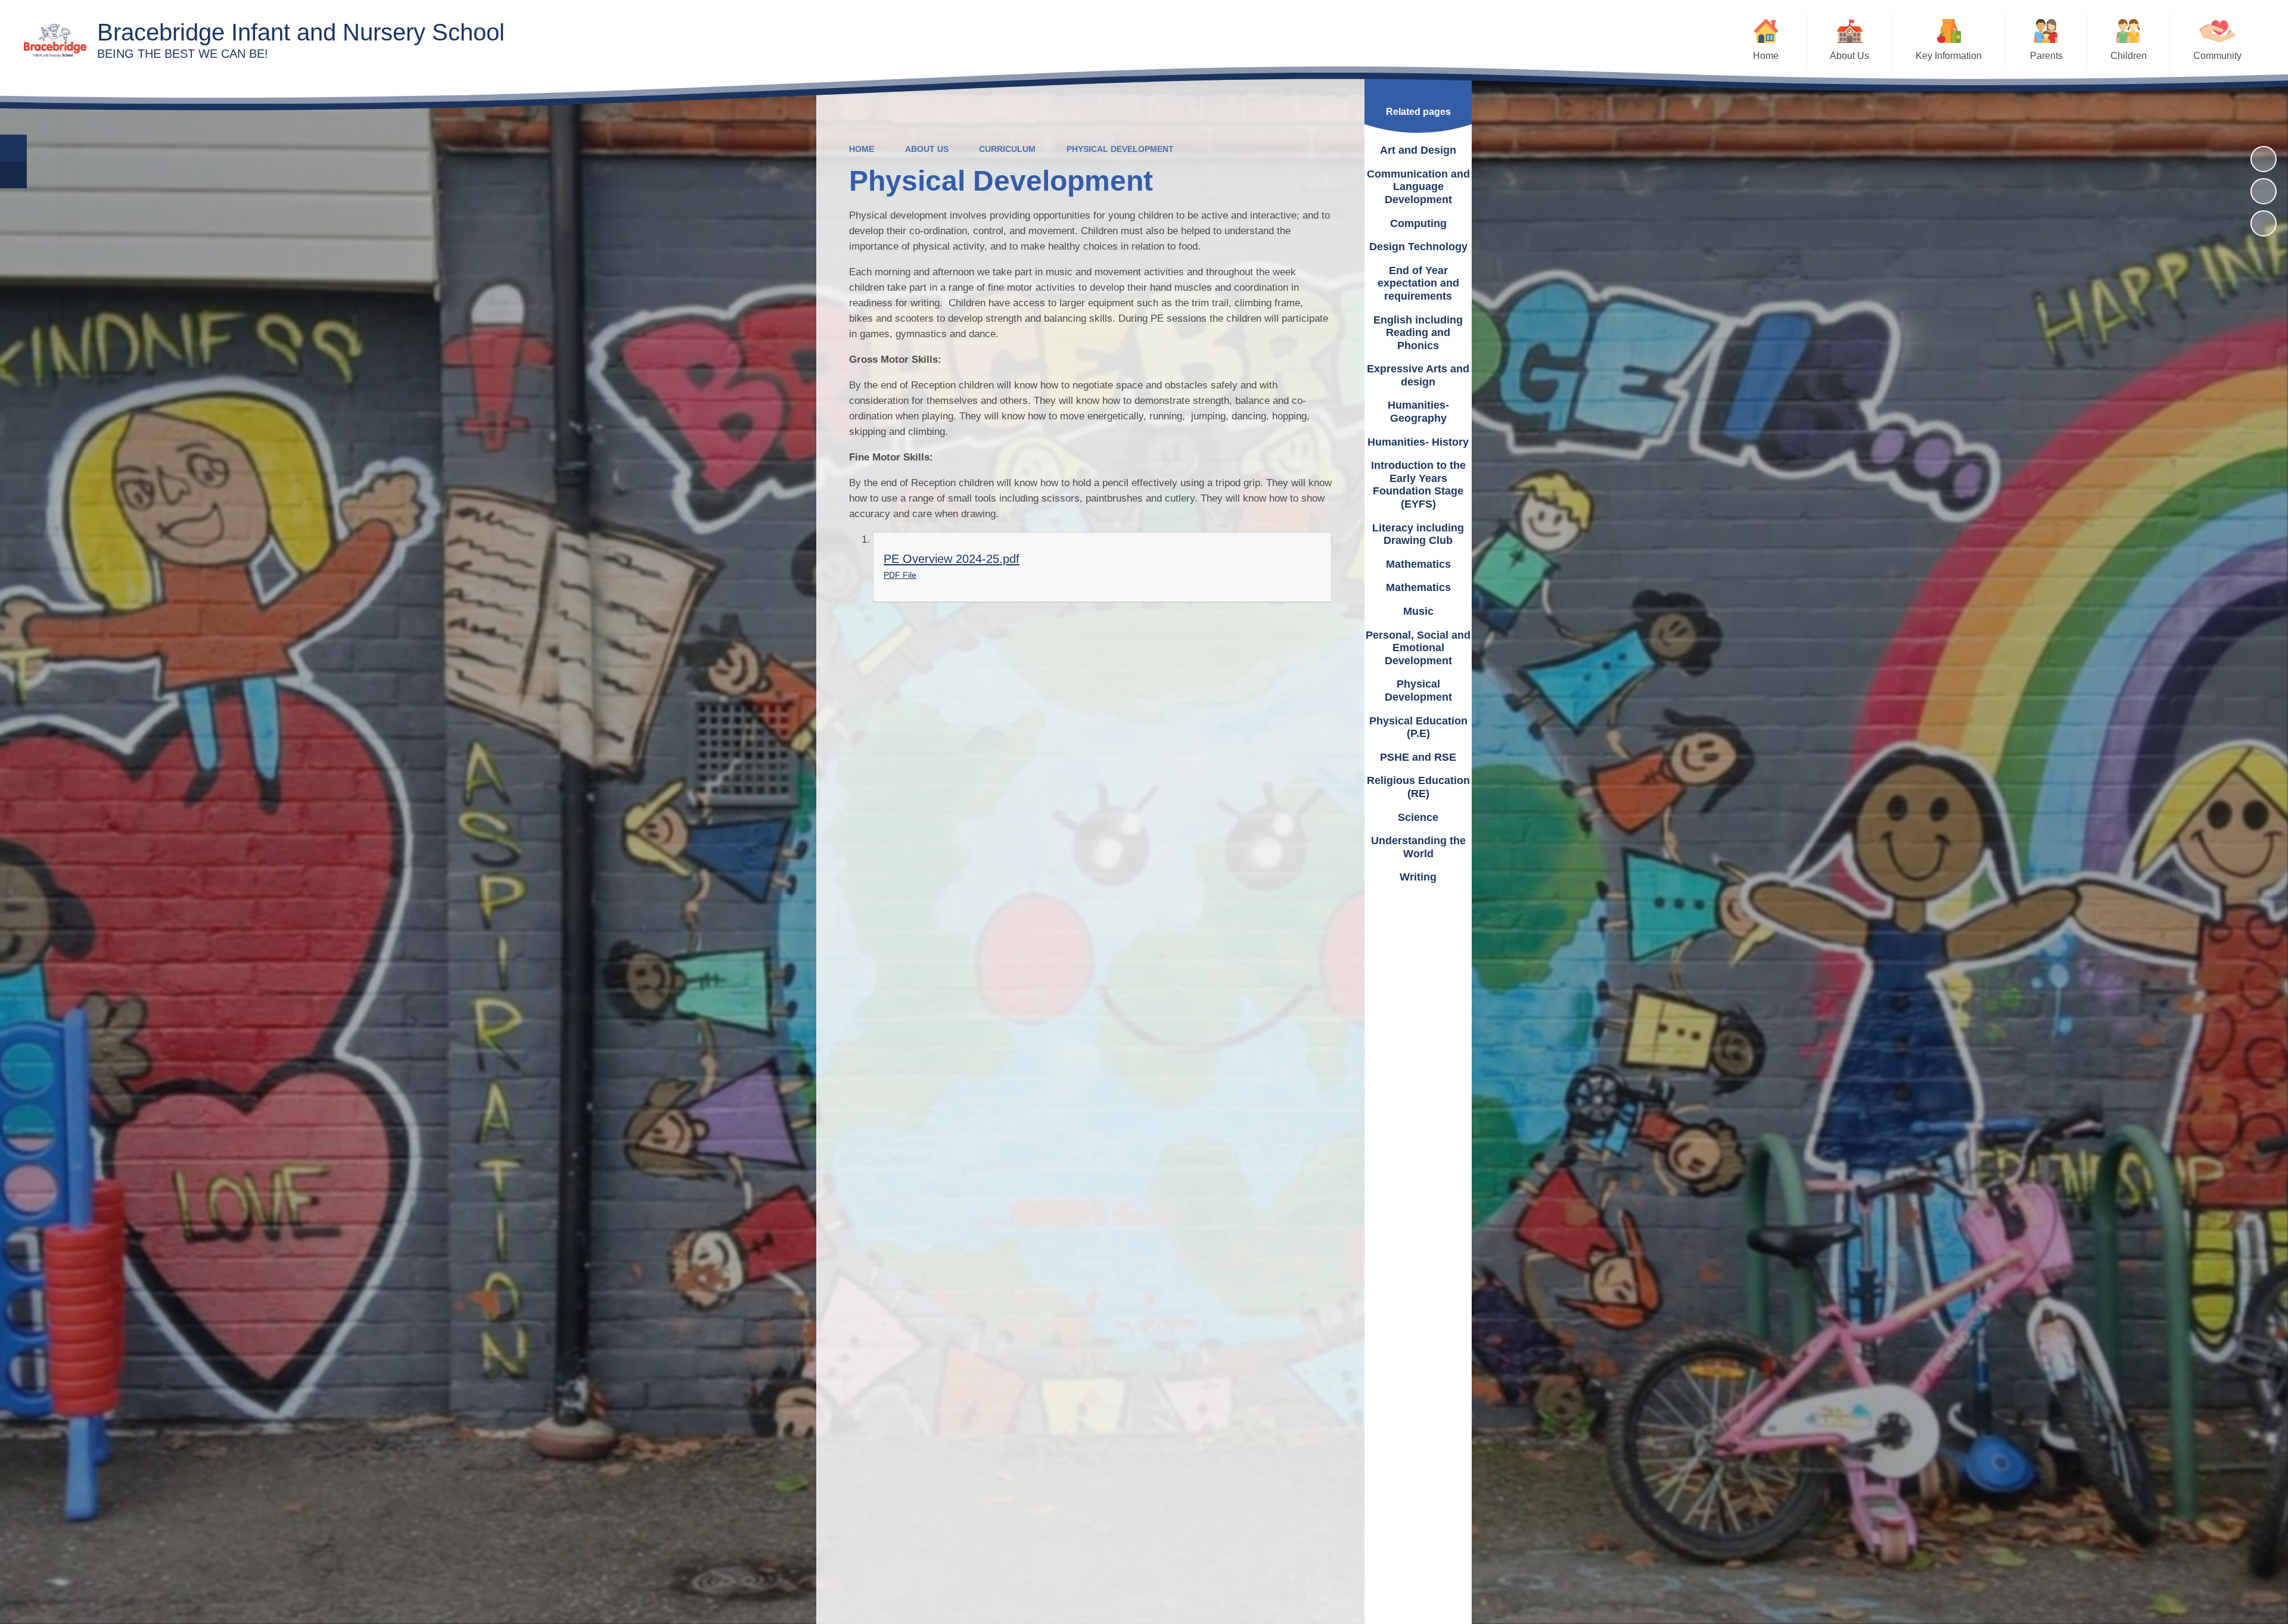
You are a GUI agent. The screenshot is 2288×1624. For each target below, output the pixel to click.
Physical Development (1120, 149)
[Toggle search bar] (13, 148)
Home (862, 149)
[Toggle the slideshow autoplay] (2264, 159)
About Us (927, 149)
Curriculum (1007, 149)
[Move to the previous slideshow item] (2264, 191)
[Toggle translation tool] (13, 175)
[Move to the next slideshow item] (2264, 223)
